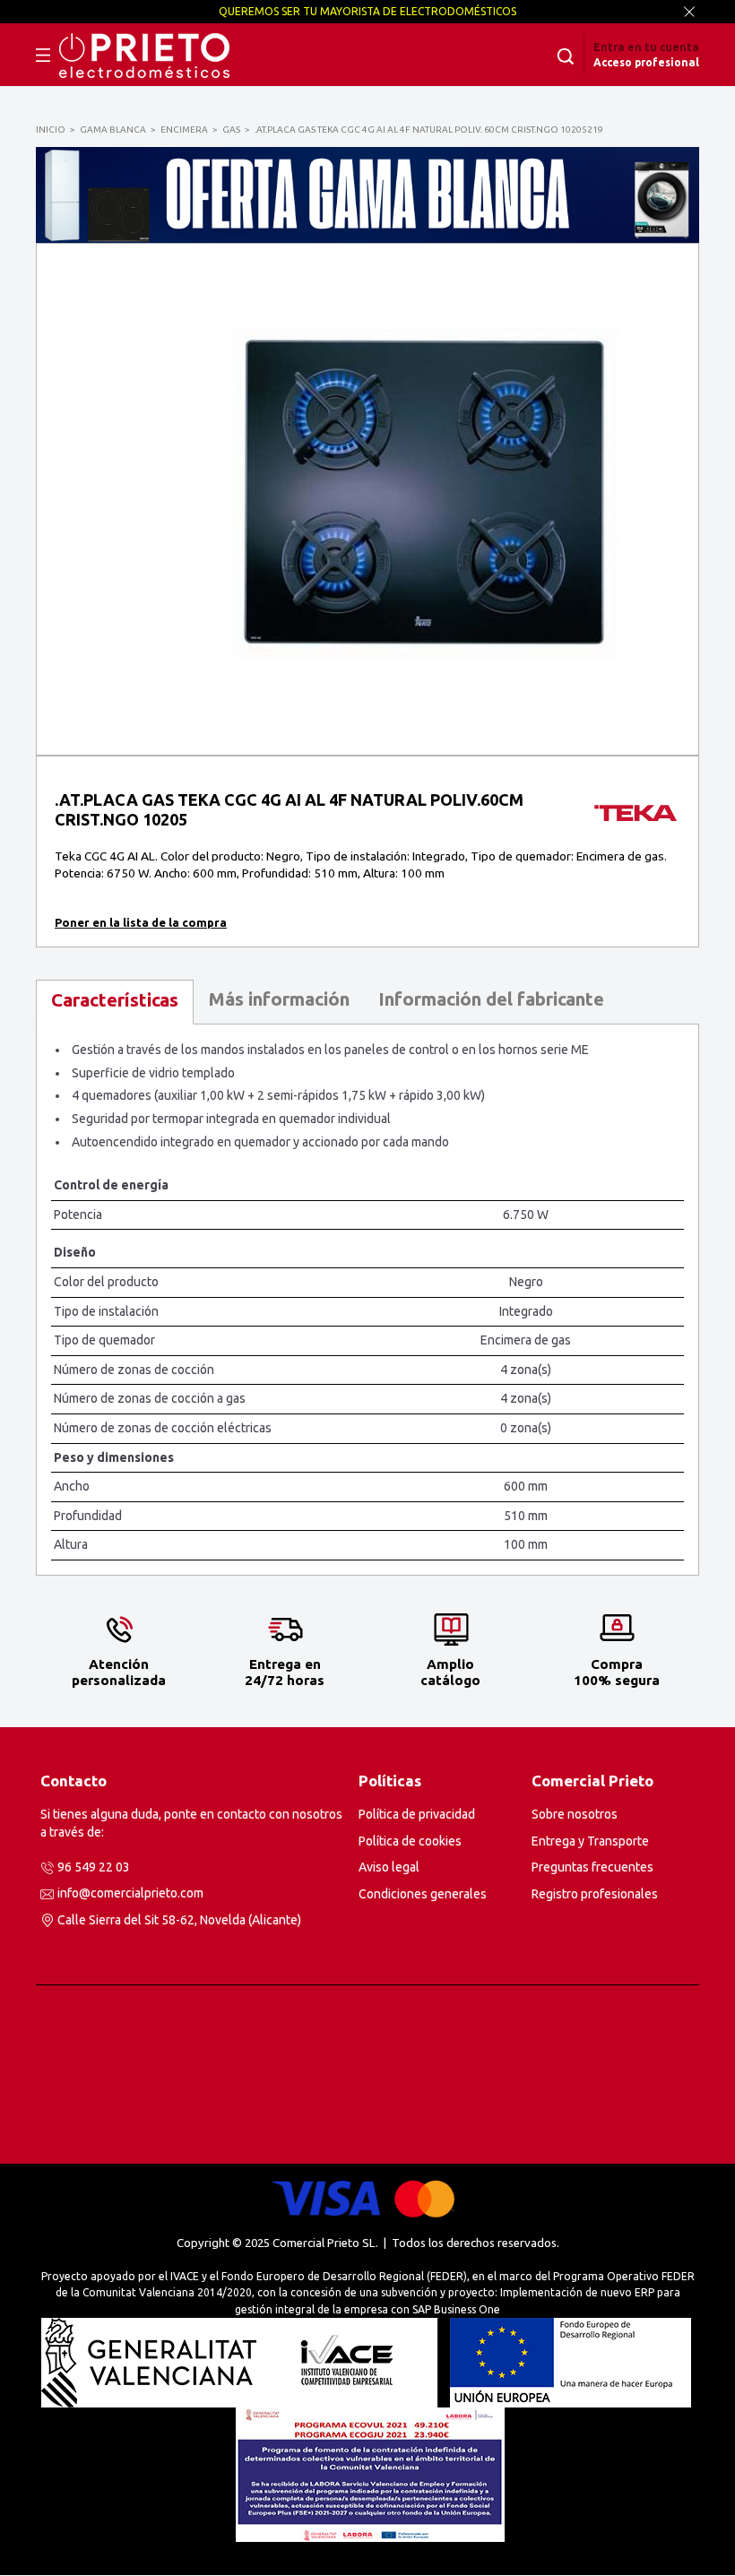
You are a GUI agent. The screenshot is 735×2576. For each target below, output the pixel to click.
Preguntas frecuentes (592, 1867)
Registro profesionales (595, 1894)
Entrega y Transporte (590, 1841)
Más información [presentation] (279, 999)
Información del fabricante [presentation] (491, 999)
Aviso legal (389, 1867)
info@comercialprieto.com (130, 1893)
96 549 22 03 (94, 1867)
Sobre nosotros (575, 1814)
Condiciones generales (423, 1894)
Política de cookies (410, 1841)
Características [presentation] (115, 1000)
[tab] (115, 1002)
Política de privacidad (417, 1814)
